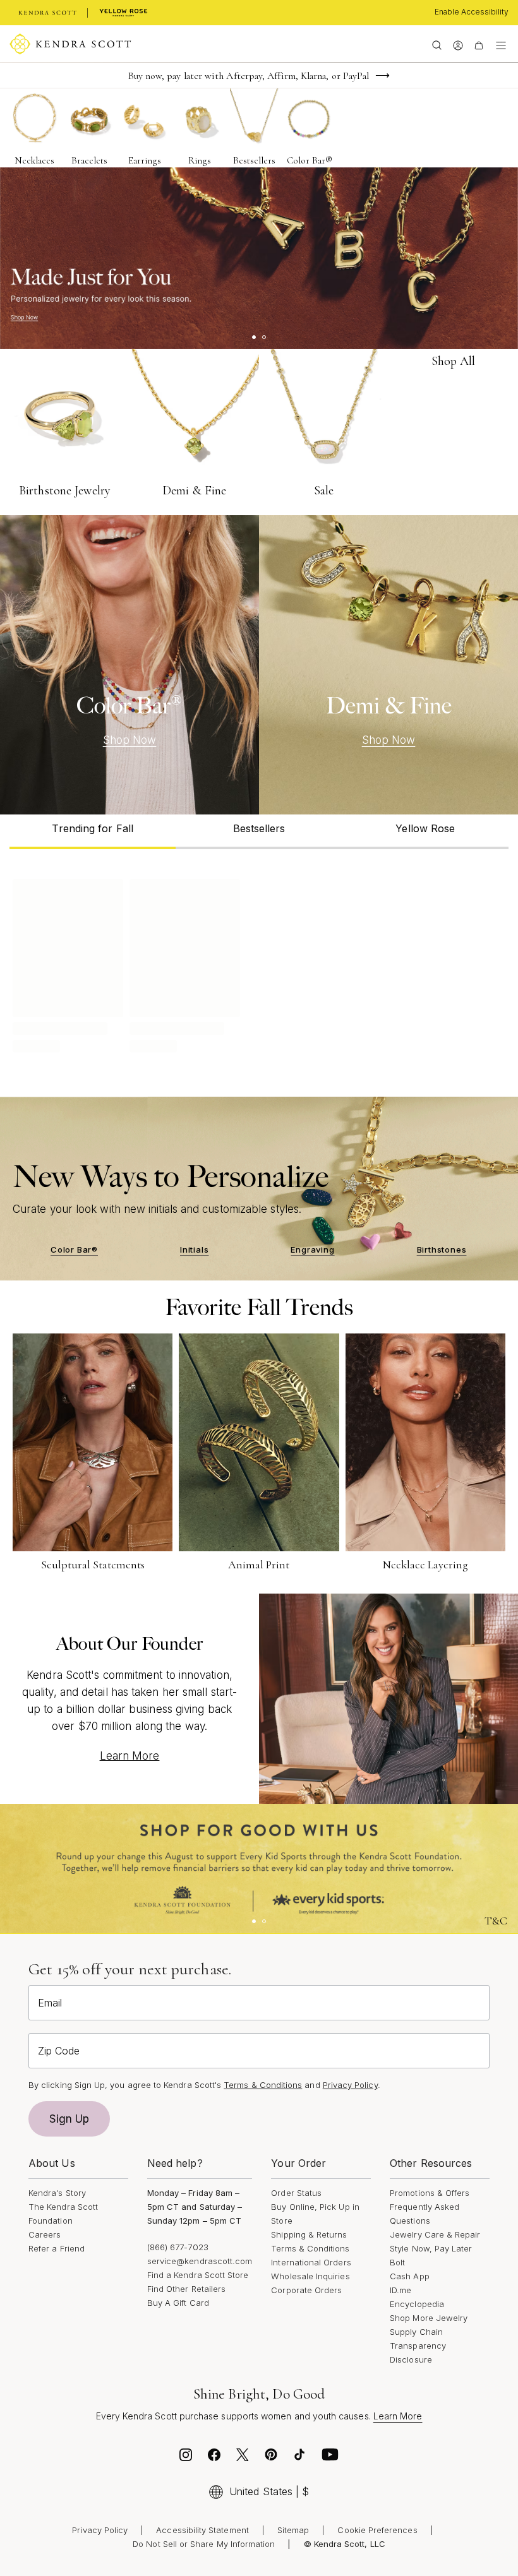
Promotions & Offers (430, 2193)
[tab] (93, 832)
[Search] (437, 44)
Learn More (130, 1756)
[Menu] (501, 44)
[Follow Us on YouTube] (330, 2458)
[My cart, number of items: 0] (479, 44)
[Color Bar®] (129, 665)
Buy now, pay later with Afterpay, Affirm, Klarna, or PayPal (249, 76)
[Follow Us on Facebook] (214, 2458)
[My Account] (458, 44)
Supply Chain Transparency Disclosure (418, 2346)
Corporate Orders (306, 2290)
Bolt (397, 2262)
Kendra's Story (57, 2193)
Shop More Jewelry (429, 2318)
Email (50, 2003)
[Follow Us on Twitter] (243, 2458)
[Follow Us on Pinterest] (271, 2458)
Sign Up (69, 2119)
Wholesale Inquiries (310, 2276)
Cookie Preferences (377, 2530)
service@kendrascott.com (200, 2261)
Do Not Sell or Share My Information (204, 2544)
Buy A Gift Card (178, 2303)
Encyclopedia (417, 2304)
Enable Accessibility (472, 12)
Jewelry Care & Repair (435, 2234)
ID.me (401, 2290)
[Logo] (70, 44)
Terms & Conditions (310, 2248)
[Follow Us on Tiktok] (299, 2458)
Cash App (410, 2276)
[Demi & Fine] (388, 665)
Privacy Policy (350, 2085)
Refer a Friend (57, 2248)
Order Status (296, 2193)
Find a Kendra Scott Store (198, 2275)
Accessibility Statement (202, 2530)
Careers (45, 2234)
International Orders (311, 2262)
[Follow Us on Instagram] (186, 2458)
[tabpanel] (259, 963)
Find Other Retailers (186, 2289)
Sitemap (293, 2530)
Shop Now (130, 740)
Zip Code (59, 2051)
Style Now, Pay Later (431, 2248)
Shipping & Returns (309, 2234)
